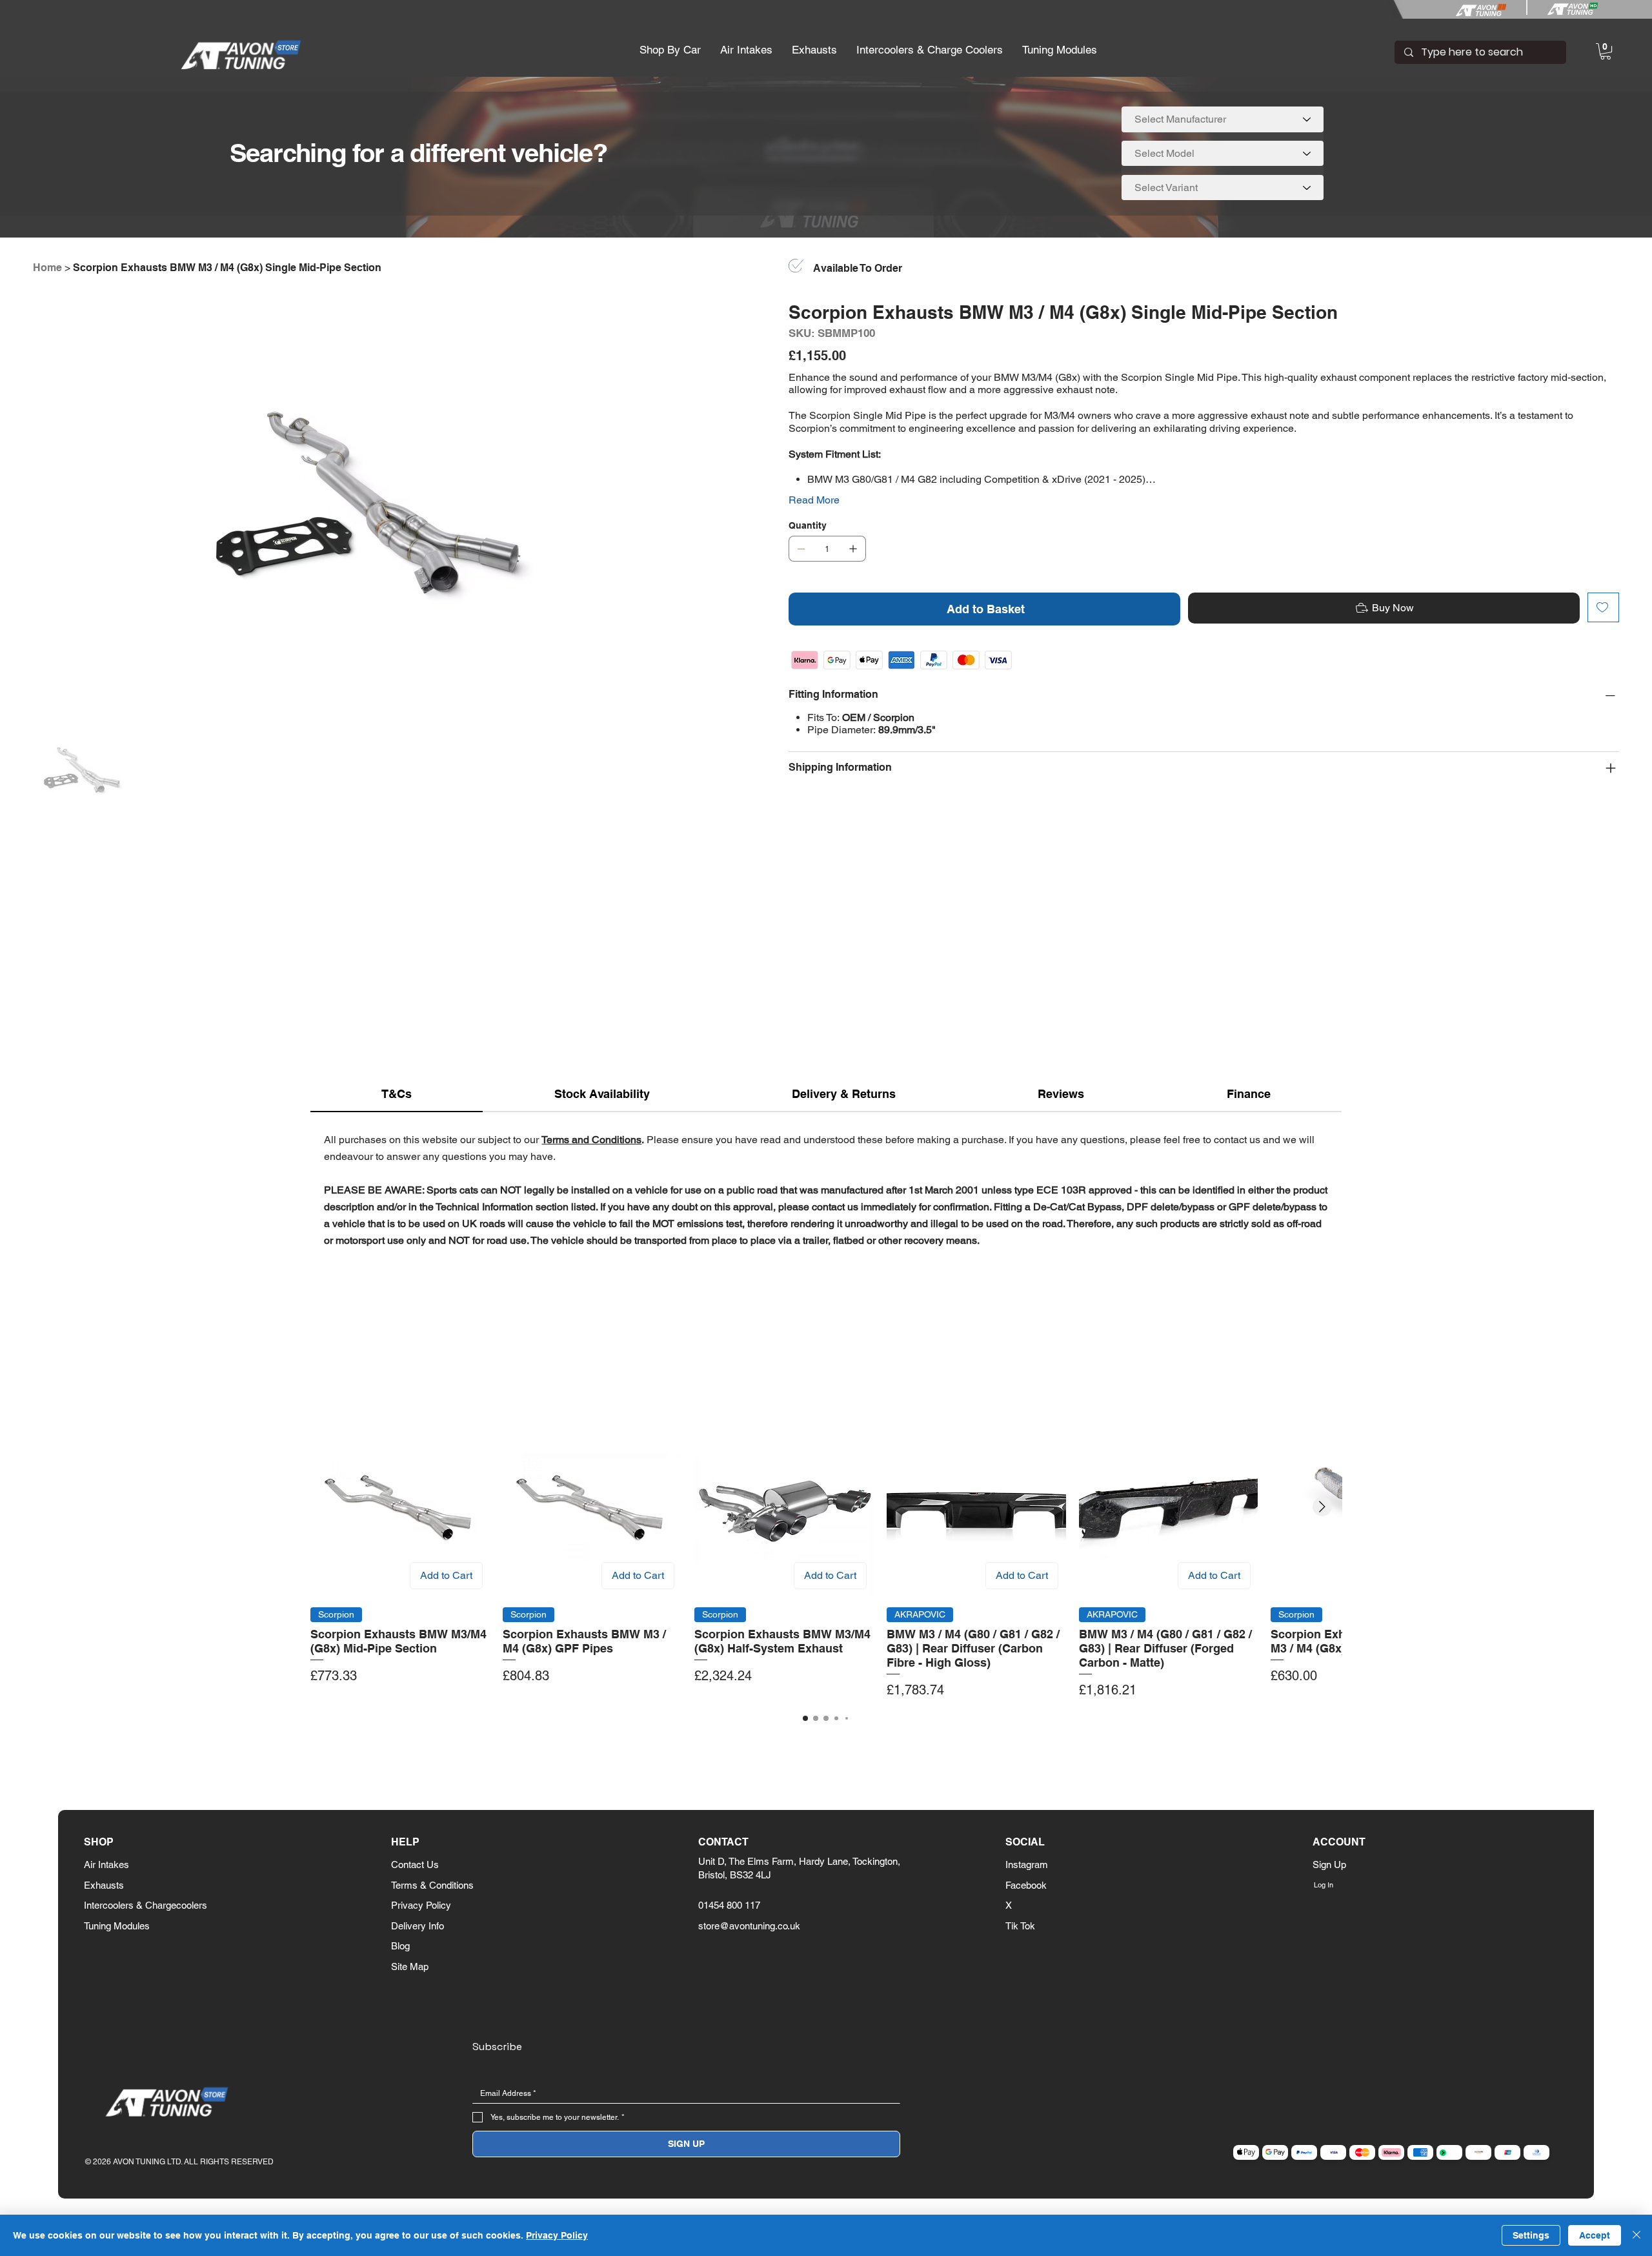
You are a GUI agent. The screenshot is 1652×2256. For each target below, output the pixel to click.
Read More (814, 500)
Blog (400, 1946)
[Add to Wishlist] (1603, 607)
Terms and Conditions (591, 1140)
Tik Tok (1020, 1926)
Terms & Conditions (432, 1885)
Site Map (410, 1966)
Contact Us (415, 1865)
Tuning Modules (117, 1926)
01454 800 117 (729, 1905)
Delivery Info (418, 1926)
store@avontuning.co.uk (749, 1926)
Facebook (1026, 1885)
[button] (670, 50)
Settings (1531, 2235)
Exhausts (104, 1885)
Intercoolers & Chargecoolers (146, 1905)
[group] (826, 1559)
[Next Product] (1322, 1507)
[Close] (1637, 2235)
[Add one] (853, 549)
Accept (1595, 2235)
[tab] (397, 1094)
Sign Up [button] (1329, 1865)
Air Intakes (106, 1865)
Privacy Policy (421, 1905)
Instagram (1027, 1865)
